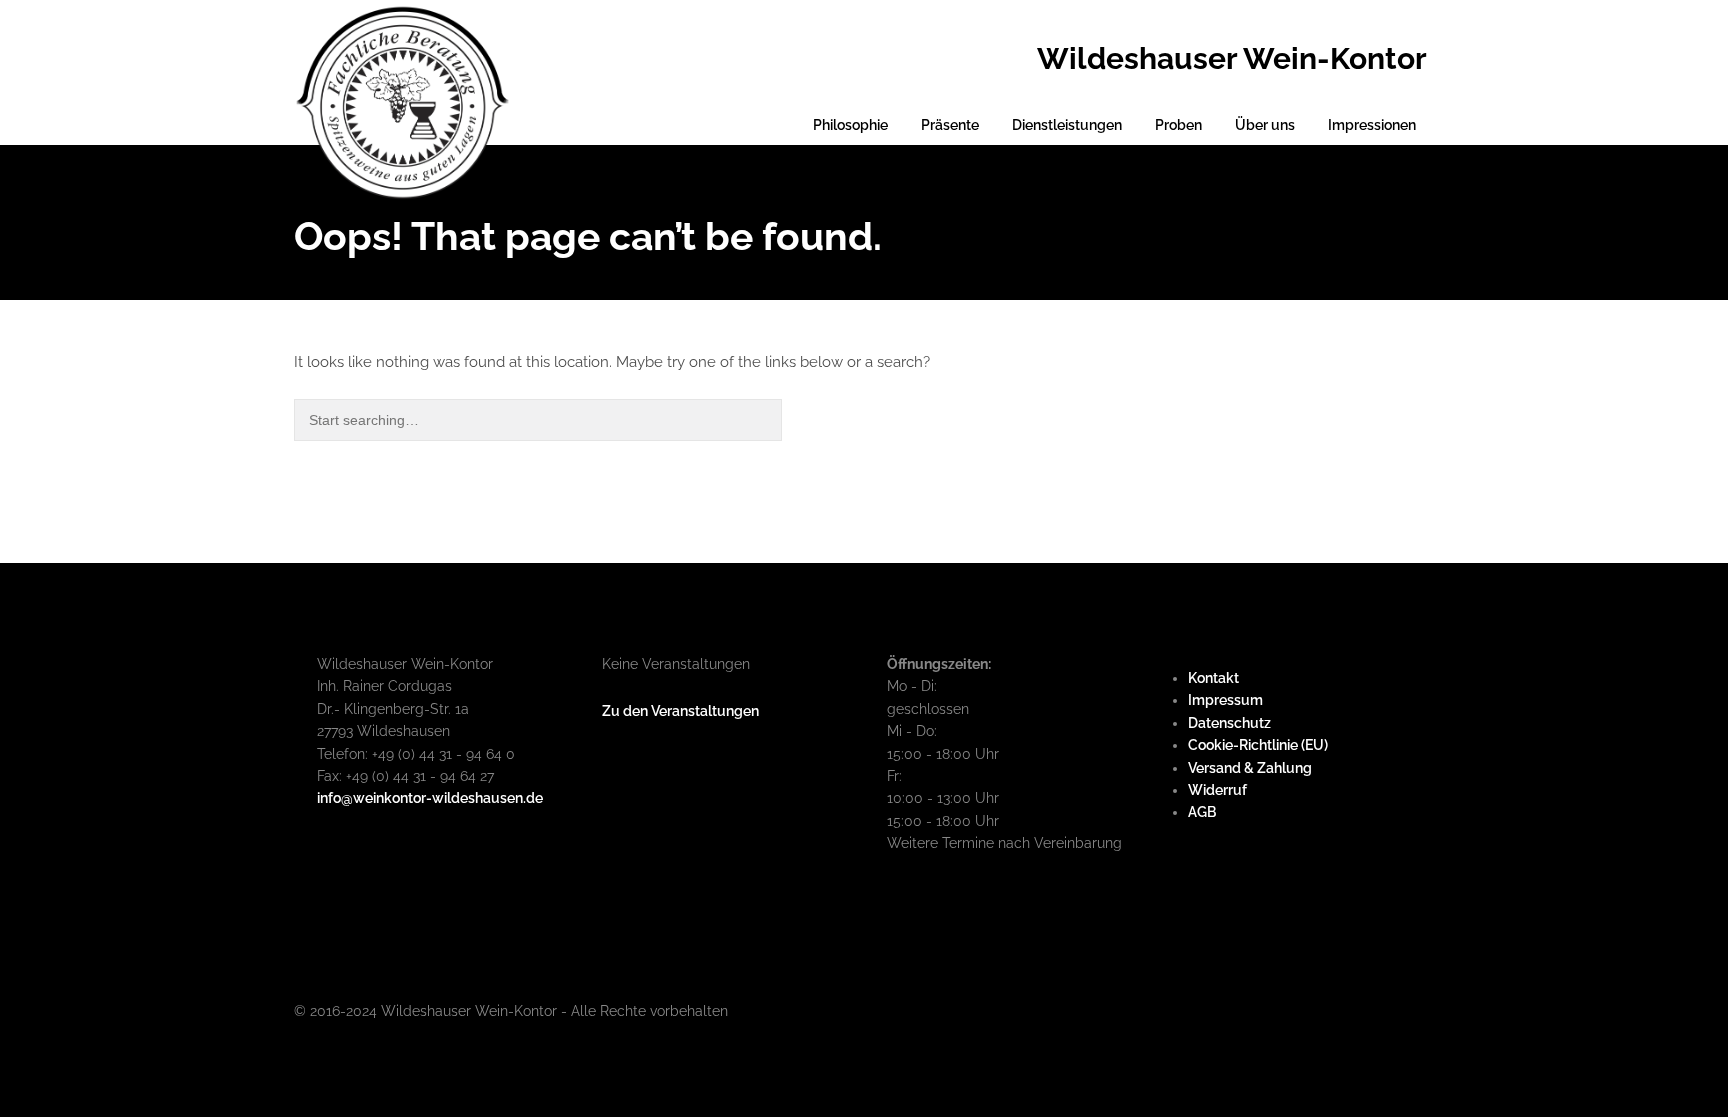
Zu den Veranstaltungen (680, 711)
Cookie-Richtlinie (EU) (1258, 745)
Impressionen (1372, 125)
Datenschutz (1229, 723)
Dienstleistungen (1067, 125)
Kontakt (1213, 678)
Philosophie (850, 125)
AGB (1202, 812)
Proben (1178, 125)
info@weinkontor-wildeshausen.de (430, 798)
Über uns (1265, 125)
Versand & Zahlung (1250, 768)
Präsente (950, 125)
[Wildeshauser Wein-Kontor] (402, 100)
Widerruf (1217, 790)
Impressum (1225, 700)
